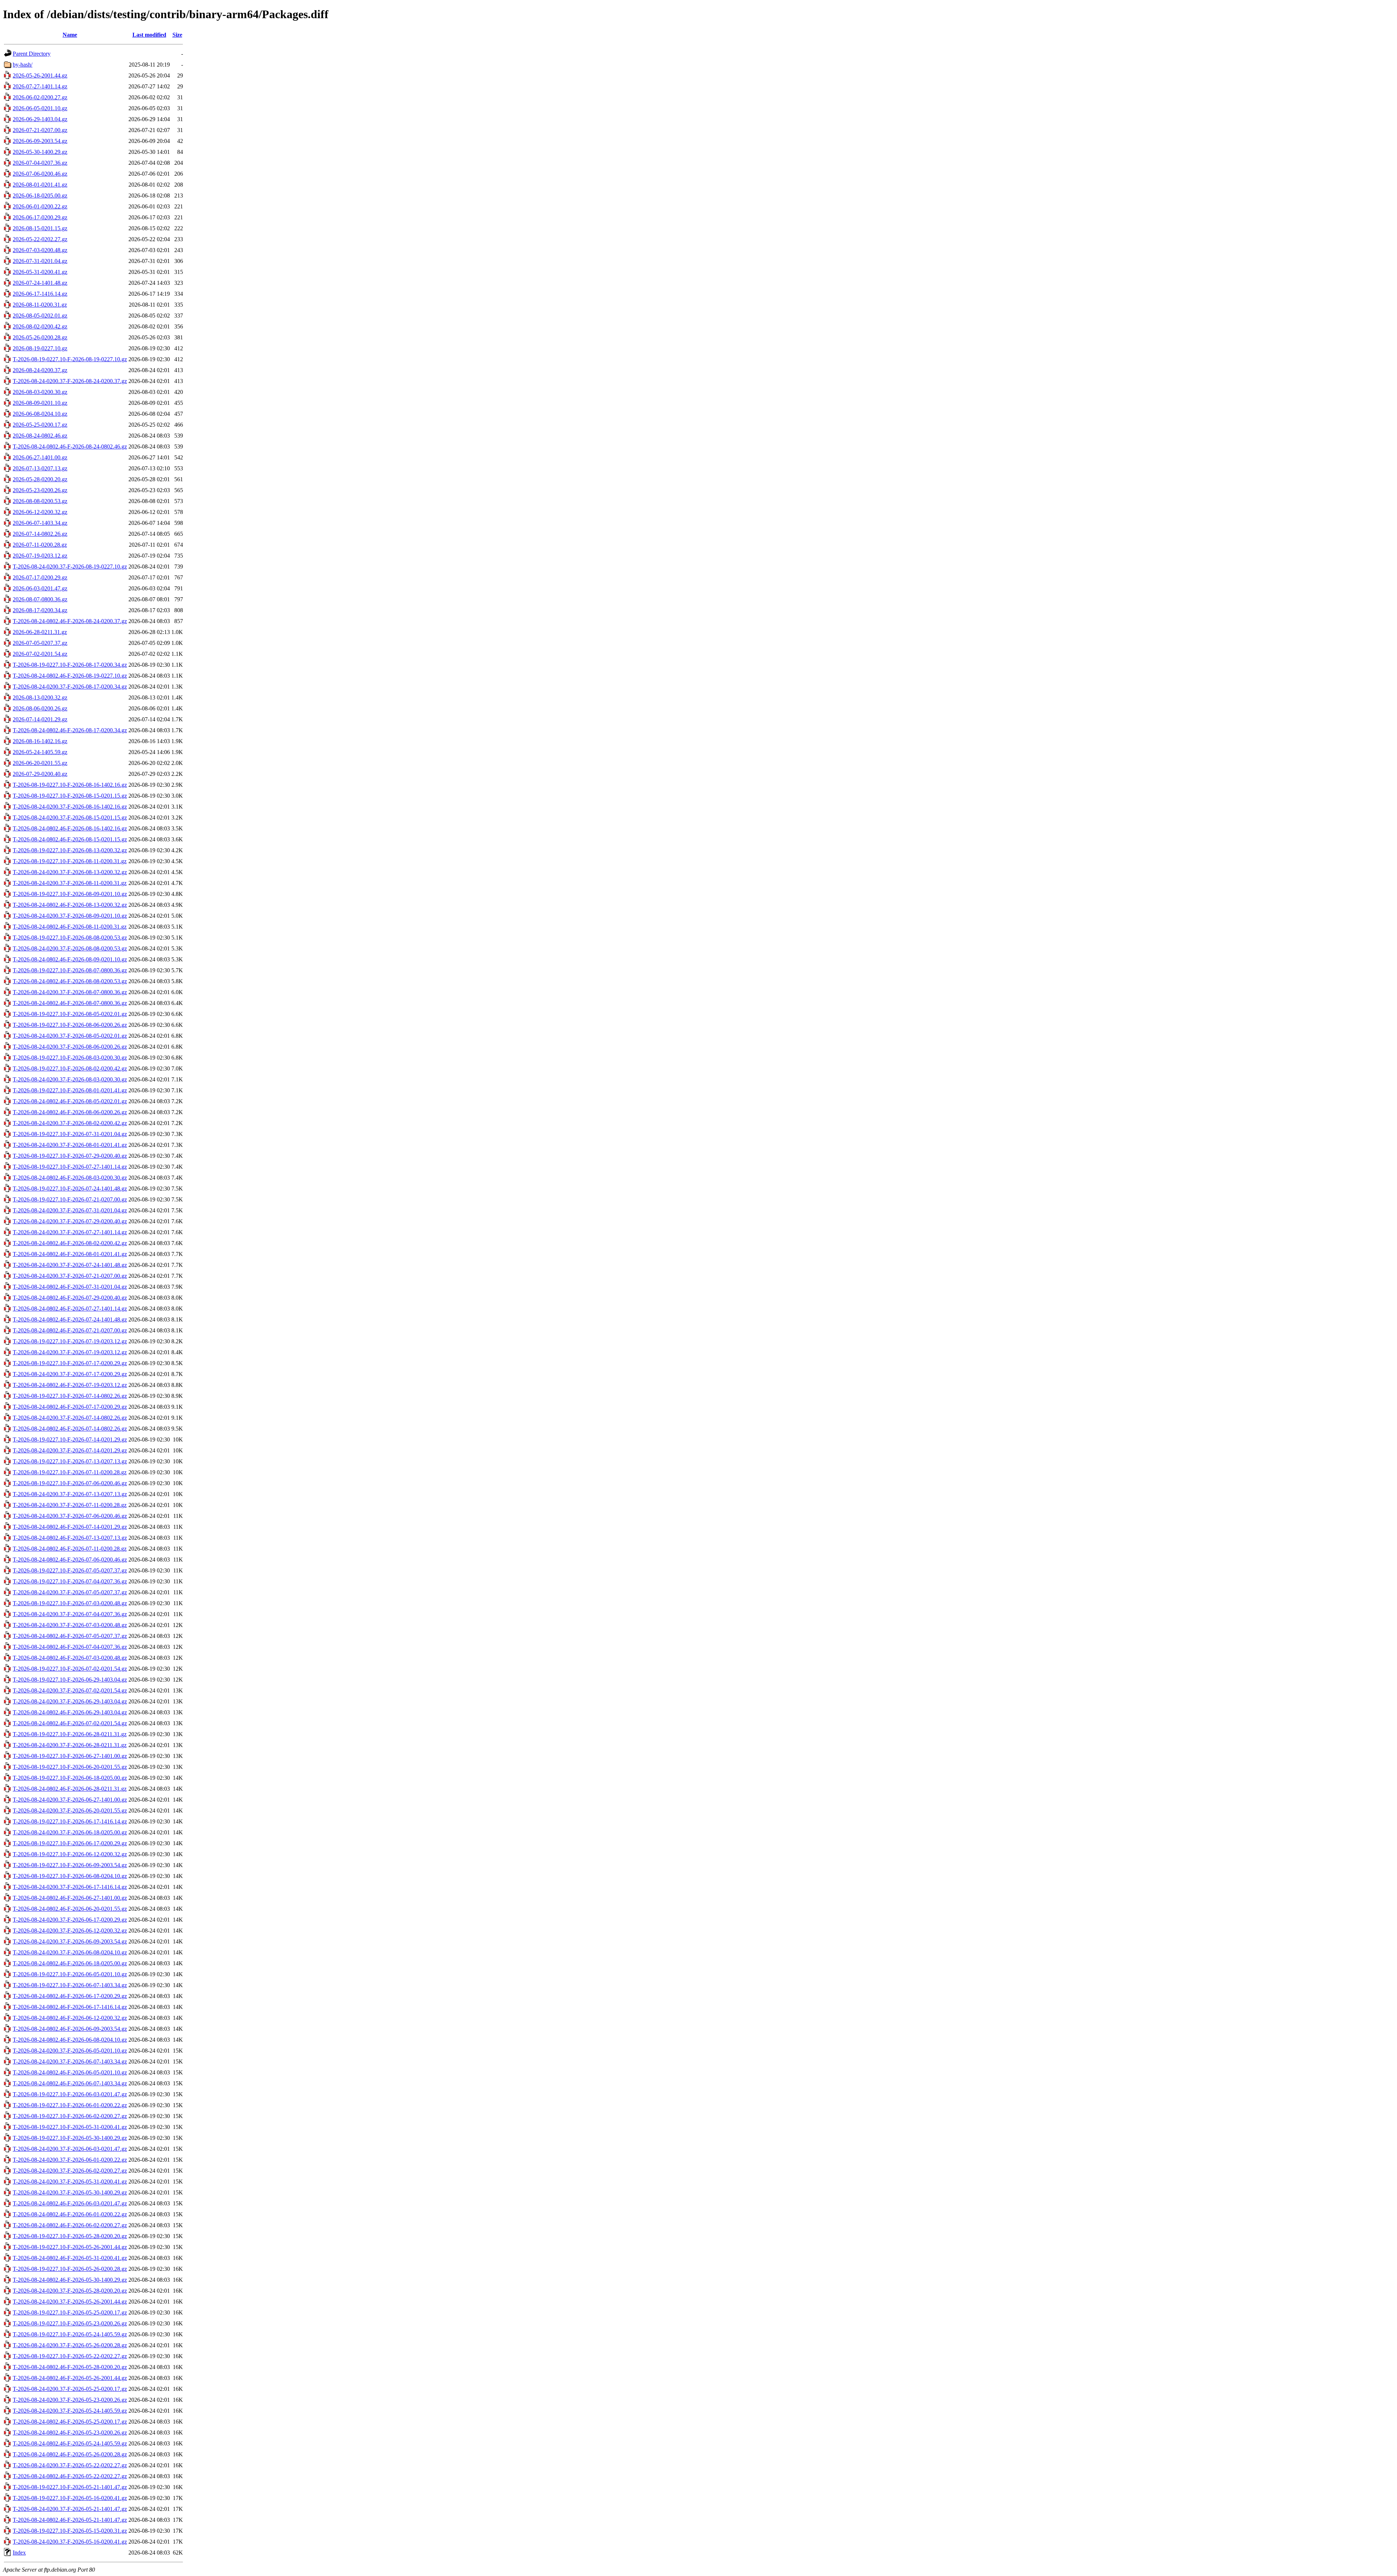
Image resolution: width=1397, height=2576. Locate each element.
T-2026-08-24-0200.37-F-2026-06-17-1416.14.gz (70, 1887)
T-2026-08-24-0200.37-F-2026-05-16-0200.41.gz (70, 2542)
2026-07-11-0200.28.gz (40, 545)
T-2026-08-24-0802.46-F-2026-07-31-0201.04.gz (70, 1287)
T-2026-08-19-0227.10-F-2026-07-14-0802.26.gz (70, 1396)
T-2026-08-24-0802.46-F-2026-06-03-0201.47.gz (70, 2203)
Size (177, 35)
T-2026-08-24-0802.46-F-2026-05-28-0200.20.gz (70, 2367)
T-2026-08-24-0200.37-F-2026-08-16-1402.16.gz (70, 807)
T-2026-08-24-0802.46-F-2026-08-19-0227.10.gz (70, 676)
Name (70, 35)
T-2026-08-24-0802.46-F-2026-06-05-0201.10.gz (70, 2072)
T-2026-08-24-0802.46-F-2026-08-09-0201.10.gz (70, 959)
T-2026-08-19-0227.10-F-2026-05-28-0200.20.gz (70, 2236)
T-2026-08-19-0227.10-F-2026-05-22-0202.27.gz (70, 2356)
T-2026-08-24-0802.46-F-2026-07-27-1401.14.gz (70, 1309)
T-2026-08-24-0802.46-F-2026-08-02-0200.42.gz (70, 1243)
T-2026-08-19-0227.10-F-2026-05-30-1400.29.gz (70, 2138)
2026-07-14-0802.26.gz (40, 534)
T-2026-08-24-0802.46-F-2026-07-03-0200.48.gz (70, 1658)
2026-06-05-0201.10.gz (40, 108)
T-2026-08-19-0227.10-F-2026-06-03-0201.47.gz (70, 2094)
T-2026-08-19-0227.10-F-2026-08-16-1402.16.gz (70, 785)
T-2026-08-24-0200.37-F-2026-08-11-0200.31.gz (70, 883)
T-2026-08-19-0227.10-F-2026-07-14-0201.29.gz (70, 1439)
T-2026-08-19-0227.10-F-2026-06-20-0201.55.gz (70, 1767)
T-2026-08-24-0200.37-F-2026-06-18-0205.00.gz (70, 1832)
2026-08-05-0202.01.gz (40, 316)
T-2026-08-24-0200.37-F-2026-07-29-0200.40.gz (70, 1221)
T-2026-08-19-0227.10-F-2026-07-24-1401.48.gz (70, 1189)
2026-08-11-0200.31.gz (40, 305)
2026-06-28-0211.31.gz (40, 632)
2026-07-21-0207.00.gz (40, 130)
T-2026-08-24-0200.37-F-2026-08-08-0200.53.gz (70, 948)
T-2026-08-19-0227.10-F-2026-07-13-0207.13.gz (70, 1461)
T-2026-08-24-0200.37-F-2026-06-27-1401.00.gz (70, 1800)
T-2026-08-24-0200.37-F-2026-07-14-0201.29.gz (70, 1450)
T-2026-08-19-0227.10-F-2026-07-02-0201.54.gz (70, 1669)
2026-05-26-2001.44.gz (40, 75)
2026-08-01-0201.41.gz (40, 185)
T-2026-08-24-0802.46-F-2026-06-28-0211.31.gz (70, 1789)
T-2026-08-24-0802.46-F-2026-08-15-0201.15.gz (70, 839)
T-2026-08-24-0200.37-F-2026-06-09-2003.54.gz (70, 1941)
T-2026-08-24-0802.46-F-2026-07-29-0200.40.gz (70, 1298)
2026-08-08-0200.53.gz (40, 501)
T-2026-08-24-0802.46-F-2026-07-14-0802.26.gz (70, 1429)
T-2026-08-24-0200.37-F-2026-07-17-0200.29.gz (70, 1374)
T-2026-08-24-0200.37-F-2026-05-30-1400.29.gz (70, 2192)
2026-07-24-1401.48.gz (40, 283)
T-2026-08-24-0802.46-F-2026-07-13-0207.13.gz (70, 1538)
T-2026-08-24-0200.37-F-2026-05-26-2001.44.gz (70, 2302)
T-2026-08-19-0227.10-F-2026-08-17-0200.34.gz (70, 665)
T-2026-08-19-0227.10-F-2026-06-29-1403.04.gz (70, 1680)
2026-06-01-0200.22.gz (40, 206)
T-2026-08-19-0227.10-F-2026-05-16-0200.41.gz (70, 2498)
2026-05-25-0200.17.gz (40, 425)
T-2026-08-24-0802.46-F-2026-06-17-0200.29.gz (70, 1996)
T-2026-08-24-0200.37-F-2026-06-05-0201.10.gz (70, 2051)
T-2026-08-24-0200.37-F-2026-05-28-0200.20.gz (70, 2291)
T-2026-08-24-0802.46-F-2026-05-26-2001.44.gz (70, 2378)
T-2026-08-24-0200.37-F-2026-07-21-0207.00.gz (70, 1276)
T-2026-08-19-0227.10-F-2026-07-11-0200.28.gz (70, 1472)
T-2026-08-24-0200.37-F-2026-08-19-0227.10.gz (70, 567)
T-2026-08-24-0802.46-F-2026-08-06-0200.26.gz (70, 1112)
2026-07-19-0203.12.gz (40, 556)
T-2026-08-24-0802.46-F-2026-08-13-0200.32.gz (70, 905)
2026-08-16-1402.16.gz (40, 741)
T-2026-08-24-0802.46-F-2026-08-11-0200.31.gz (70, 927)
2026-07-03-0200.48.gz (40, 250)
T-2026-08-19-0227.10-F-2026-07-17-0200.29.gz (70, 1363)
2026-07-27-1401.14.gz (40, 86)
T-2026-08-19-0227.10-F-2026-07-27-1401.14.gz (70, 1167)
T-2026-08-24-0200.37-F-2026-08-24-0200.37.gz (70, 381)
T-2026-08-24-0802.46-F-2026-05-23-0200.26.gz (70, 2433)
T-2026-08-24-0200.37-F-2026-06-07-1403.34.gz (70, 2061)
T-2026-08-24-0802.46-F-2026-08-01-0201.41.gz (70, 1254)
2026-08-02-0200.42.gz (40, 326)
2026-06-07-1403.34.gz (40, 523)
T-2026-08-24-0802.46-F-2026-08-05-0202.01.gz (70, 1101)
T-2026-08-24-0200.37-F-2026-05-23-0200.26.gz (70, 2400)
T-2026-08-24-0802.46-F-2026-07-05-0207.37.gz (70, 1636)
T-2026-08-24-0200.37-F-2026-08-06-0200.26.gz (70, 1047)
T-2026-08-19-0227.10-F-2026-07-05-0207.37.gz (70, 1570)
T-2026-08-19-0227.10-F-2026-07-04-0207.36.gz (70, 1581)
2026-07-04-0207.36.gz (40, 163)
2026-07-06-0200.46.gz (40, 174)
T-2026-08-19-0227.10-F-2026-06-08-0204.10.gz (70, 1876)
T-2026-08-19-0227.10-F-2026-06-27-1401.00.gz (70, 1756)
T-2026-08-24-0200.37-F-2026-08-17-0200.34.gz (70, 687)
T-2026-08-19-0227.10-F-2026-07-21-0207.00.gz (70, 1199)
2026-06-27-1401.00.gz (40, 457)
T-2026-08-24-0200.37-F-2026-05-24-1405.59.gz (70, 2411)
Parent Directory (32, 54)
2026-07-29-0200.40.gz (40, 774)
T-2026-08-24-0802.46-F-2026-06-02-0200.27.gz (70, 2225)
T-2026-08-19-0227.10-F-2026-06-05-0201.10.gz (70, 1974)
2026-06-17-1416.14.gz (40, 294)
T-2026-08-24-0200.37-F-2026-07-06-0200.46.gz (70, 1516)
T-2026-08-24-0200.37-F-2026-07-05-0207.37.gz (70, 1592)
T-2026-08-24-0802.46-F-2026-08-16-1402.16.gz (70, 828)
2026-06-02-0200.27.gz (40, 97)
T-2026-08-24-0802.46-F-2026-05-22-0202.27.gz (70, 2476)
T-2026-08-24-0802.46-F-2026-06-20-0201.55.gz (70, 1909)
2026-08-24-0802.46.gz (40, 436)
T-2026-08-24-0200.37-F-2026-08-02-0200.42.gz (70, 1123)
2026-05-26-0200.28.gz (40, 337)
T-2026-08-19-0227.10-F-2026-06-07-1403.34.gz (70, 1985)
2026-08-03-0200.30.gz (40, 392)
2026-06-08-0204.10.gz (40, 414)
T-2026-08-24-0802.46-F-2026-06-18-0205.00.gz (70, 1963)
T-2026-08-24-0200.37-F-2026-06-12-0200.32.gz (70, 1931)
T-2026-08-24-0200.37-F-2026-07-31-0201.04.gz (70, 1210)
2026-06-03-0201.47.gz (40, 588)
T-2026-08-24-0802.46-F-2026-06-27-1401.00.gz (70, 1898)
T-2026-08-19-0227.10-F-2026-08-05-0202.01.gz (70, 1014)
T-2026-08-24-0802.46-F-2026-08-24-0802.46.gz (70, 446)
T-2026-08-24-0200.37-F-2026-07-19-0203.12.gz (70, 1352)
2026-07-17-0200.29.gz (40, 577)
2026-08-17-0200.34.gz (40, 610)
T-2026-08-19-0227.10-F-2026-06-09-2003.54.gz (70, 1865)
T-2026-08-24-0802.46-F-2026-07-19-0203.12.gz (70, 1385)
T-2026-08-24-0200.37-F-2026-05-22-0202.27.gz (70, 2465)
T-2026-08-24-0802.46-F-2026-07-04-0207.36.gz (70, 1647)
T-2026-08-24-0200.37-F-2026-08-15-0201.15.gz (70, 818)
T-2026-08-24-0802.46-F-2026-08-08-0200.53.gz (70, 981)
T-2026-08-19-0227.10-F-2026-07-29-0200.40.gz (70, 1156)
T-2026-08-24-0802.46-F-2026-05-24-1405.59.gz (70, 2443)
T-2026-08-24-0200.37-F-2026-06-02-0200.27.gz (70, 2171)
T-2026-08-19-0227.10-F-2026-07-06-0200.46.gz (70, 1483)
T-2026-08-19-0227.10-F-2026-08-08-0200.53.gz (70, 938)
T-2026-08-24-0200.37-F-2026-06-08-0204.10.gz (70, 1952)
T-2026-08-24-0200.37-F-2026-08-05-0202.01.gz (70, 1036)
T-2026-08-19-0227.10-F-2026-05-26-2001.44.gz (70, 2247)
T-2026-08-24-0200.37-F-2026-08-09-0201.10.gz (70, 916)
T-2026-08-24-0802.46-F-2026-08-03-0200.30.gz (70, 1178)
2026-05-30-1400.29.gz (40, 152)
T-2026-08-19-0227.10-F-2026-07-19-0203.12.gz (70, 1341)
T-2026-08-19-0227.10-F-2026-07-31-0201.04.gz (70, 1134)
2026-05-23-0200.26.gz (40, 490)
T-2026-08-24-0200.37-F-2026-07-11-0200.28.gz (70, 1505)
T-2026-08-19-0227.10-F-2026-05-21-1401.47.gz (70, 2487)
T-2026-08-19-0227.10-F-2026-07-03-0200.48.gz (70, 1603)
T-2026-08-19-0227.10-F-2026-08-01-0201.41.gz (70, 1090)
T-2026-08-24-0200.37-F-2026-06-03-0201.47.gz (70, 2149)
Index (19, 2553)
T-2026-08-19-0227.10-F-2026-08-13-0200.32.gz (70, 850)
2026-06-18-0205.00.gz (40, 196)
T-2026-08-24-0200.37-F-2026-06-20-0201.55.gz (70, 1811)
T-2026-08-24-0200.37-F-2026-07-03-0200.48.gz (70, 1625)
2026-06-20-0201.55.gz (40, 763)
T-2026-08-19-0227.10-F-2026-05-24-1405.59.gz (70, 2334)
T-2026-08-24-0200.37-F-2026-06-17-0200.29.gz (70, 1920)
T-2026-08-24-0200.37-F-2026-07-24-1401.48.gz (70, 1265)
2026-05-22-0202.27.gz (40, 239)
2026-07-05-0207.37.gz (40, 643)
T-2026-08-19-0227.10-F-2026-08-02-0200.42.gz (70, 1068)
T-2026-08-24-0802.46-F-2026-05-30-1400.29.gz (70, 2280)
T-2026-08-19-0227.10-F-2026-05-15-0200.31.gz (70, 2531)
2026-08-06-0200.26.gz (40, 708)
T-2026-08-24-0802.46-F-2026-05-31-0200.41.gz (70, 2258)
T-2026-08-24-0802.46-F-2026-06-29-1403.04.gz (70, 1712)
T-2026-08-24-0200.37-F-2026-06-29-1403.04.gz (70, 1701)
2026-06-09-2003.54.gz (40, 141)
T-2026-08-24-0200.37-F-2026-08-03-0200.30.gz (70, 1079)
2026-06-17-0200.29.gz (40, 217)
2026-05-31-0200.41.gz (40, 272)
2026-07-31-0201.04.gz (40, 261)
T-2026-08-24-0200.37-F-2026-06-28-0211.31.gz (70, 1745)
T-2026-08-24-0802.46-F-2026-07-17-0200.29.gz (70, 1407)
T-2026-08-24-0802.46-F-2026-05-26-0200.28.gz (70, 2454)
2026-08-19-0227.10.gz (40, 348)
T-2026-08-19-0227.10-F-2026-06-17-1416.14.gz (70, 1821)
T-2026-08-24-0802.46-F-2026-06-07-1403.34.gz (70, 2083)
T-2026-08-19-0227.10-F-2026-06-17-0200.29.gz (70, 1843)
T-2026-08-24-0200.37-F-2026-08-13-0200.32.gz (70, 872)
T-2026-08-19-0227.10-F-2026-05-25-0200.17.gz (70, 2312)
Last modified (149, 35)
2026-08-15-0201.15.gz (40, 228)
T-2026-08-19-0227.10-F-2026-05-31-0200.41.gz (70, 2127)
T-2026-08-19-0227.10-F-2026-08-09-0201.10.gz (70, 894)
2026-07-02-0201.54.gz (40, 654)
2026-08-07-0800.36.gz (40, 599)
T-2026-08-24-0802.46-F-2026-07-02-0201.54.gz (70, 1723)
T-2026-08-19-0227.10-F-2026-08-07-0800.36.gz (70, 970)
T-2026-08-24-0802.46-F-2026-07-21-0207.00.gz (70, 1330)
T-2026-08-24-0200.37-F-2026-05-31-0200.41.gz (70, 2182)
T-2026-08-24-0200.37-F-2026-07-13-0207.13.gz (70, 1494)
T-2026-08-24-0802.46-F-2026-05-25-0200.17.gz (70, 2422)
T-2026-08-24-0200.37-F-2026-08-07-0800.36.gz (70, 992)
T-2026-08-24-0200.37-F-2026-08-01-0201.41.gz (70, 1145)
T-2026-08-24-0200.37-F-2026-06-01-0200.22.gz (70, 2160)
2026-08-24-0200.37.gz (40, 370)
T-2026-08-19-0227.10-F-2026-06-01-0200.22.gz (70, 2105)
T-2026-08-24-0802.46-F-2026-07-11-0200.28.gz (70, 1549)
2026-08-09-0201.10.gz (40, 403)
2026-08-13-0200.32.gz (40, 697)
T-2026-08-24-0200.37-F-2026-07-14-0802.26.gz (70, 1418)
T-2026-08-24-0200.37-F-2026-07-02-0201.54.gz (70, 1690)
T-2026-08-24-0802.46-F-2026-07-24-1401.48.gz (70, 1319)
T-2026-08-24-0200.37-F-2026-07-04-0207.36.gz (70, 1614)
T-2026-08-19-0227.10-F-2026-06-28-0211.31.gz (70, 1734)
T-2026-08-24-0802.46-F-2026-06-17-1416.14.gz (70, 2007)
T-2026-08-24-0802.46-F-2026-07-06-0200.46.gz (70, 1560)
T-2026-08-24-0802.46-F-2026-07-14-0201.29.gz (70, 1527)
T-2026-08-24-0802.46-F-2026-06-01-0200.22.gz (70, 2214)
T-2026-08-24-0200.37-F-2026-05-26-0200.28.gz (70, 2345)
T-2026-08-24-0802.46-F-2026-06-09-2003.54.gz (70, 2029)
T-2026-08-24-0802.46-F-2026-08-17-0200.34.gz (70, 730)
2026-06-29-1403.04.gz (40, 119)
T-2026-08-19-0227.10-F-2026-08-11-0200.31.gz (70, 861)
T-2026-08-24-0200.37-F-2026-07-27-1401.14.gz (70, 1232)
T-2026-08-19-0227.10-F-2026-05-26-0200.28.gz (70, 2269)
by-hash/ (23, 65)
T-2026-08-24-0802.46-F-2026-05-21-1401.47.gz (70, 2520)
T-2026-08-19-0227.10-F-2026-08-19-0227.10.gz (70, 359)
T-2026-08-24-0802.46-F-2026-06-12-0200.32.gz (70, 2018)
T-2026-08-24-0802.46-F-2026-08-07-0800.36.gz (70, 1003)
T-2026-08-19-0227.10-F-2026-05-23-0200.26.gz (70, 2323)
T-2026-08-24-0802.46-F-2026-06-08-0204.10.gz (70, 2040)
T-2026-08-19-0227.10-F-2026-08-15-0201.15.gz (70, 796)
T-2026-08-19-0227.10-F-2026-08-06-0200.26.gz (70, 1025)
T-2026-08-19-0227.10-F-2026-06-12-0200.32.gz (70, 1854)
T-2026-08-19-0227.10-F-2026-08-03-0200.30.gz (70, 1058)
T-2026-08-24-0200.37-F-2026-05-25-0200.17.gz (70, 2389)
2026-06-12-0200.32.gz (40, 512)
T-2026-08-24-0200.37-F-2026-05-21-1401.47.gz (70, 2509)
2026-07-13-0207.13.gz (40, 468)
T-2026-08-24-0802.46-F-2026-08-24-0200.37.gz (70, 621)
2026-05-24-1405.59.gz (40, 752)
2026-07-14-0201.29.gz (40, 719)
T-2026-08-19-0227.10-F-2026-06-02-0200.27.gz (70, 2116)
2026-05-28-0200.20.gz (40, 479)
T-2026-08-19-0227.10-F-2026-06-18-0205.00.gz (70, 1778)
